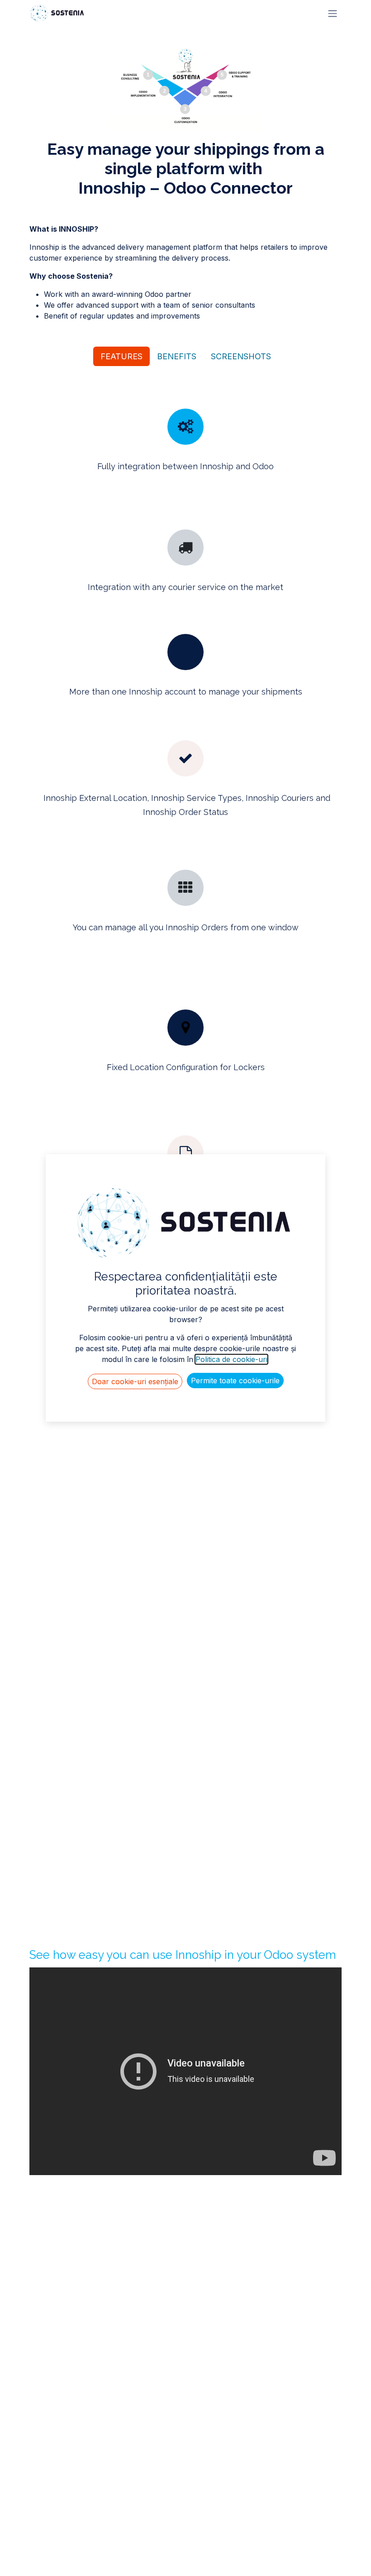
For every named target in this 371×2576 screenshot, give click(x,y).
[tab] (121, 356)
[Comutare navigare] (333, 13)
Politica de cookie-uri (231, 1359)
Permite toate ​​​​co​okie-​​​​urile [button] (235, 1381)
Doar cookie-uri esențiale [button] (135, 1381)
